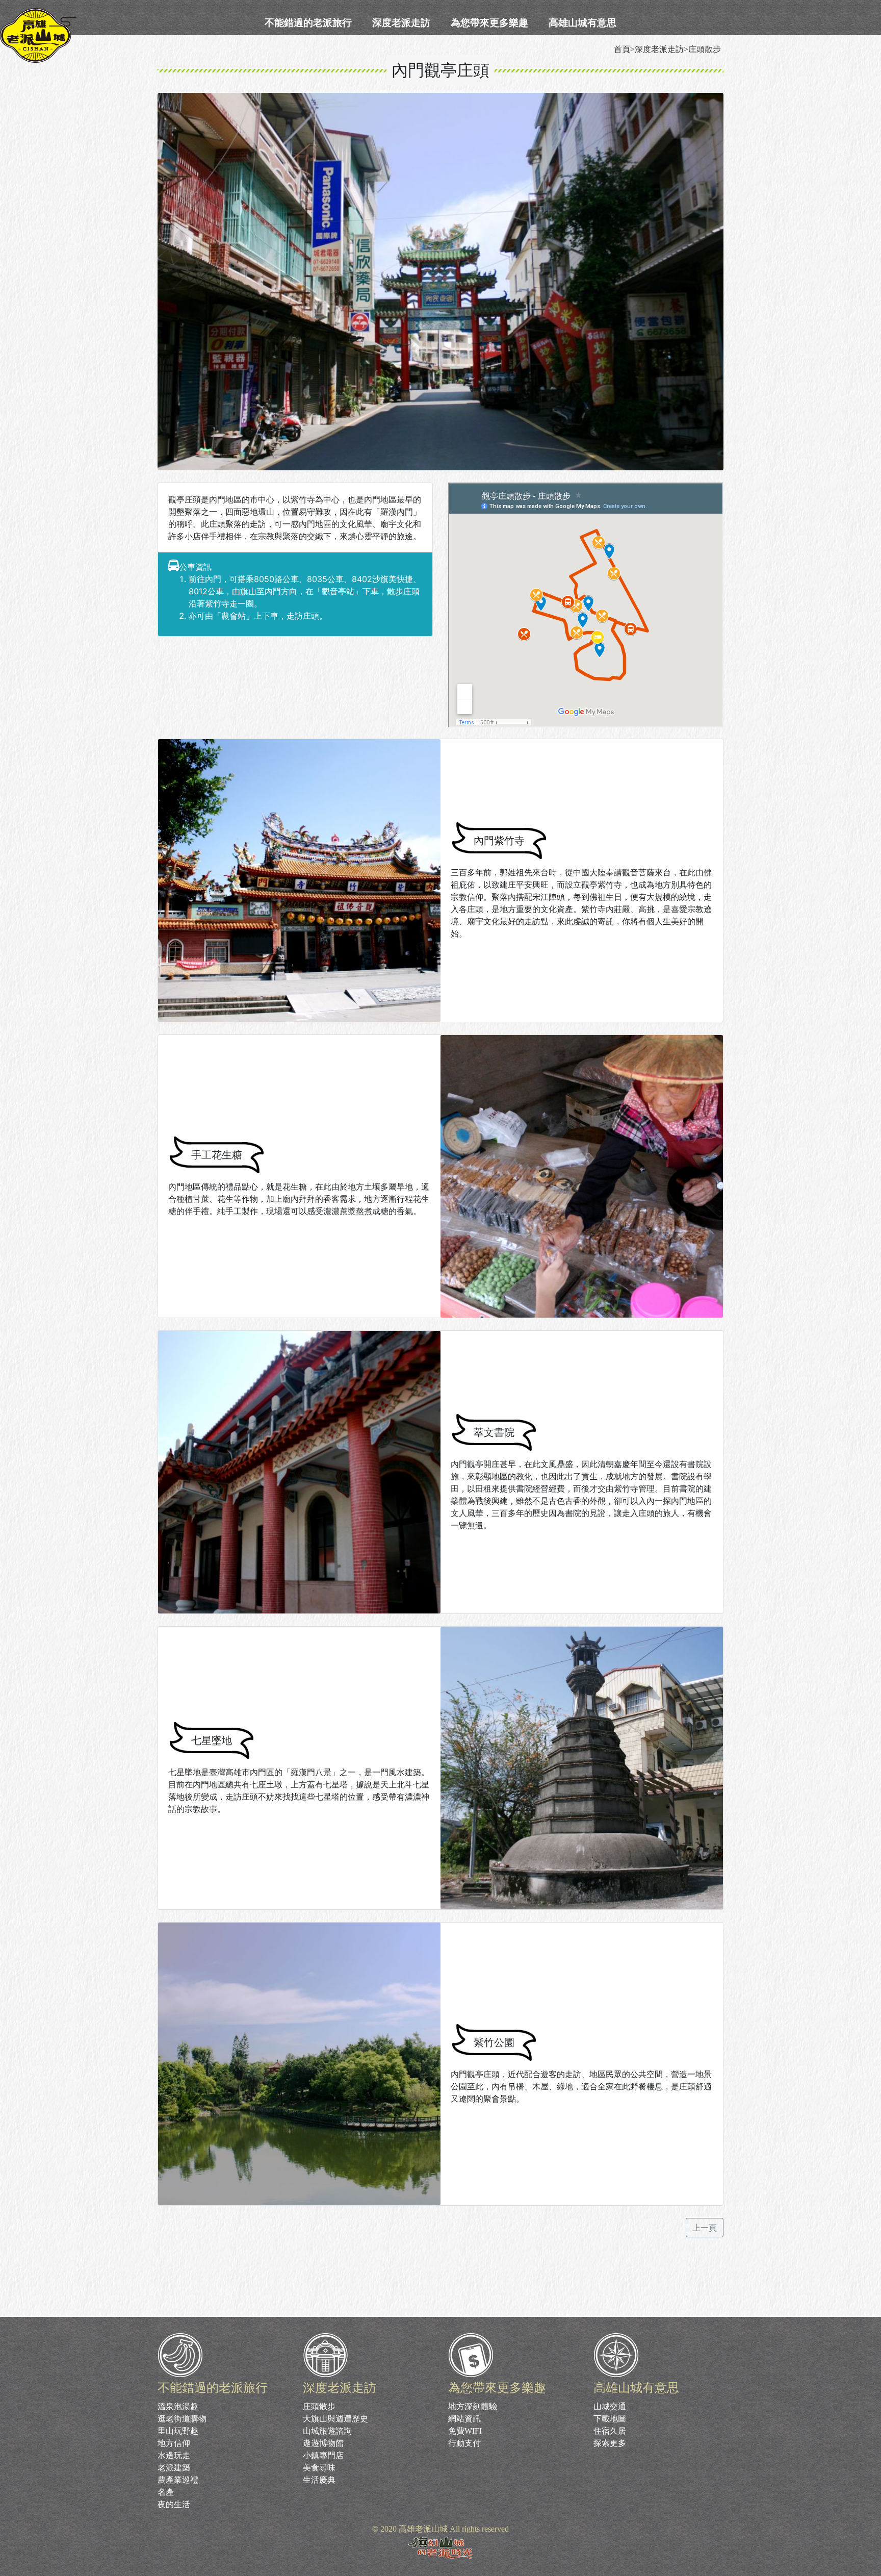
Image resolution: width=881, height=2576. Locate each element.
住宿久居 (610, 2431)
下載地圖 (610, 2419)
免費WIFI (465, 2431)
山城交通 (610, 2406)
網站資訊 (464, 2419)
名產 (166, 2492)
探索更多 (610, 2443)
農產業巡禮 (178, 2480)
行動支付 (464, 2443)
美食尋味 (319, 2468)
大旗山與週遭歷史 (335, 2419)
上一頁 (705, 2228)
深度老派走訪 (401, 22)
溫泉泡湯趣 (178, 2406)
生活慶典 (319, 2480)
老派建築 (174, 2468)
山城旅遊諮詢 (327, 2431)
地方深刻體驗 (473, 2406)
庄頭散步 (319, 2406)
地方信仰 (174, 2443)
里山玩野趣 (178, 2431)
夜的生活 (174, 2504)
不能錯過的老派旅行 (308, 22)
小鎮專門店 (323, 2455)
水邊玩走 (174, 2455)
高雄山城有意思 (582, 22)
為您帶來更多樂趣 (489, 22)
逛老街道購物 (182, 2419)
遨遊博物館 (323, 2443)
